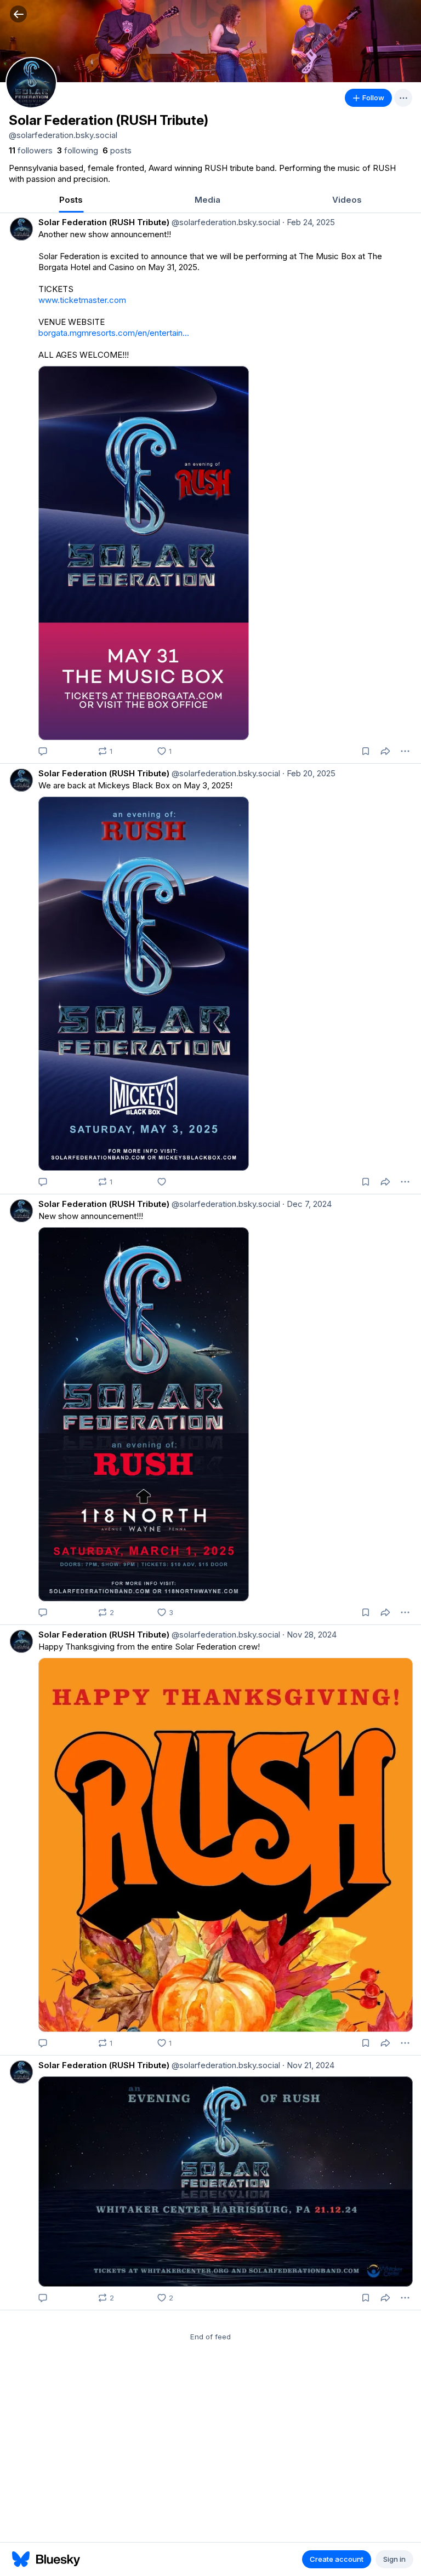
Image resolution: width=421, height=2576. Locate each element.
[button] (18, 14)
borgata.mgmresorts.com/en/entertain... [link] (114, 333)
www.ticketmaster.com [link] (82, 300)
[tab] (71, 201)
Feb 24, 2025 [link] (309, 222)
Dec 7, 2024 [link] (307, 1204)
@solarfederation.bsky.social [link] (225, 222)
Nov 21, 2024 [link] (308, 2065)
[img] (210, 41)
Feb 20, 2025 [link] (309, 773)
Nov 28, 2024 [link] (309, 1635)
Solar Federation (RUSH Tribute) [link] (104, 222)
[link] (31, 151)
